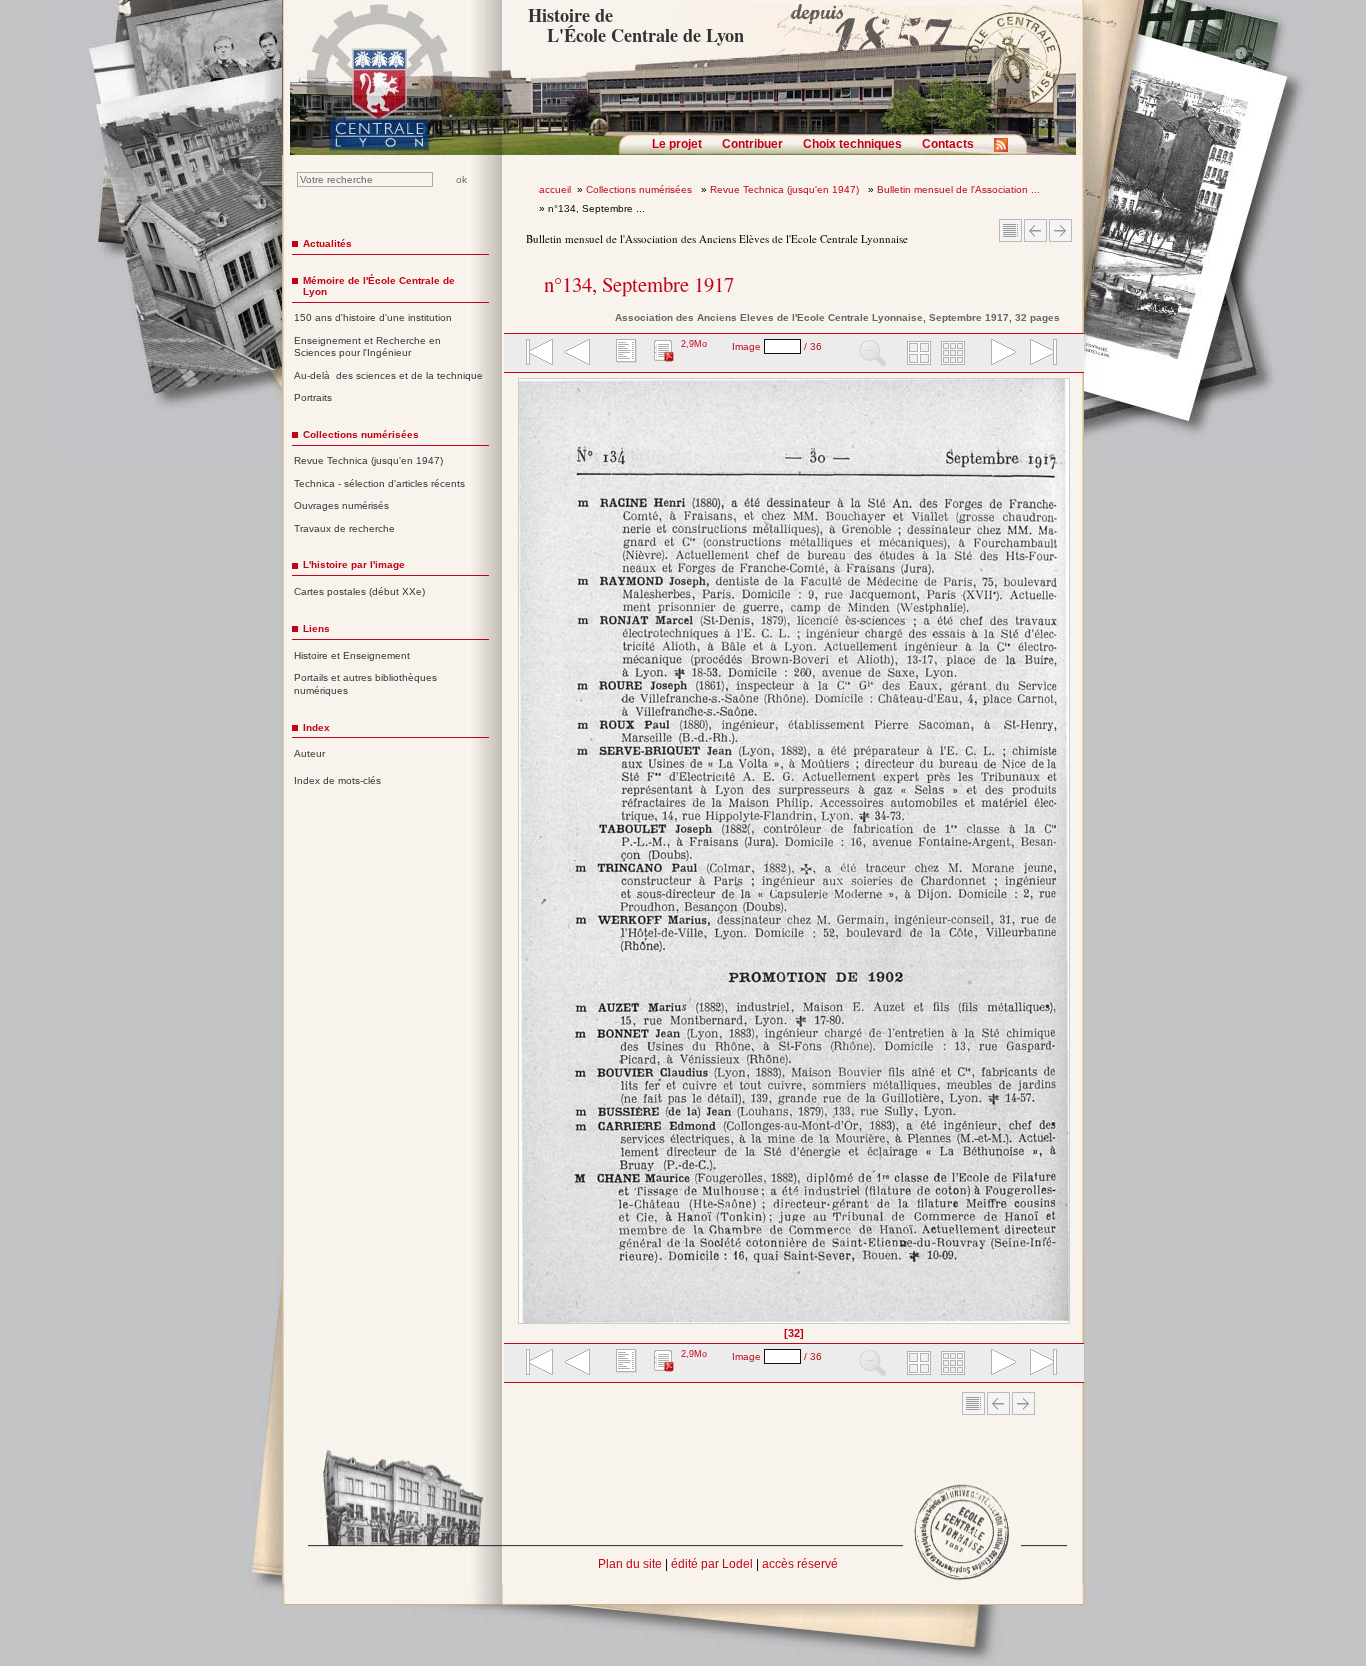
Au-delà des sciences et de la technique (388, 375)
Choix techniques (852, 144)
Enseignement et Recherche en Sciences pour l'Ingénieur (367, 347)
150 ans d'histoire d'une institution (373, 317)
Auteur (309, 753)
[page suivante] (999, 354)
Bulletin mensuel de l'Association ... (958, 189)
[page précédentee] (578, 354)
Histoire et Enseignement (352, 655)
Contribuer (752, 144)
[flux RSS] (1006, 151)
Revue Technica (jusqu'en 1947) (786, 189)
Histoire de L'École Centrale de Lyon (635, 25)
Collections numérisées (640, 189)
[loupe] (872, 354)
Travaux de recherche (344, 528)
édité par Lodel (712, 1564)
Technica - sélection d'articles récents (379, 483)
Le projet (677, 144)
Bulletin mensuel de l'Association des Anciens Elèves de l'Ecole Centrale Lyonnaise (717, 238)
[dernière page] (1037, 354)
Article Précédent (1035, 230)
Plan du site (630, 1564)
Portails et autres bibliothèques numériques (365, 684)
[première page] (538, 354)
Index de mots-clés (337, 780)
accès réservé (800, 1564)
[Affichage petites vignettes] (956, 354)
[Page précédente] (524, 858)
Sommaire (1010, 230)
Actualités (327, 243)
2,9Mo (694, 344)
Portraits (313, 397)
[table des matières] (624, 354)
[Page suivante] (1064, 858)
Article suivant (1060, 230)
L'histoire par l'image (354, 564)
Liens (316, 628)
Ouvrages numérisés (341, 505)
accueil (555, 189)
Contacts (948, 144)
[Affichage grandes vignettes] (916, 354)
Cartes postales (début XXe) (359, 591)
